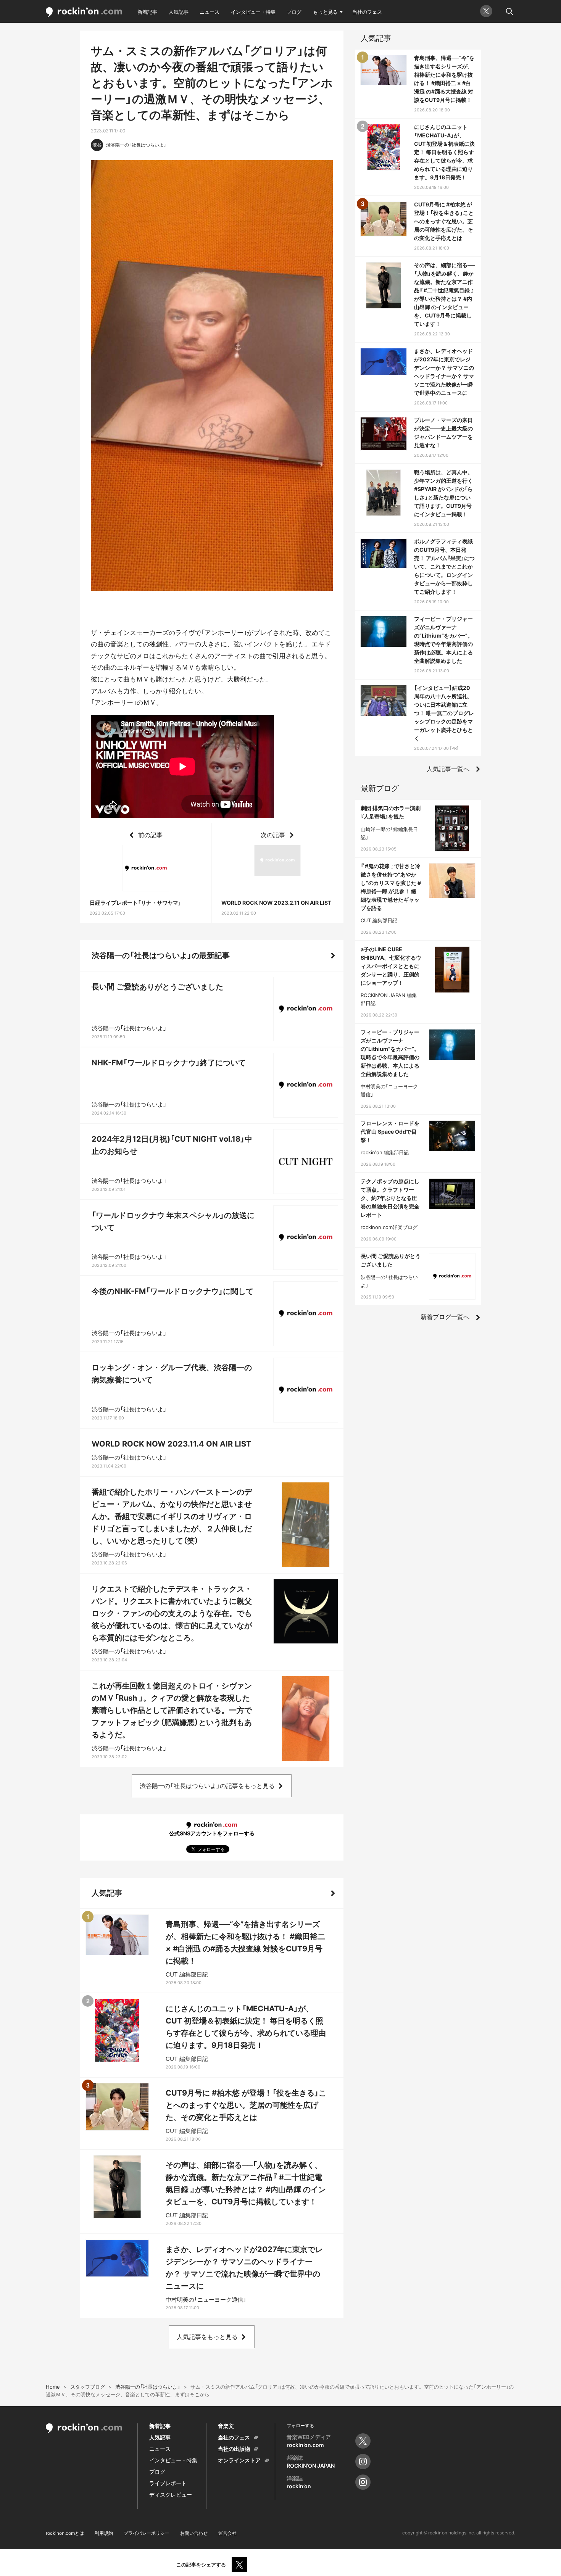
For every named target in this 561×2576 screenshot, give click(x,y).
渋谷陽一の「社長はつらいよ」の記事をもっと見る (207, 1786)
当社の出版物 (234, 2449)
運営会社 (227, 2533)
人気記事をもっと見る (207, 2337)
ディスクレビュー (171, 2495)
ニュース (210, 12)
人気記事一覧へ (448, 769)
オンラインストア (239, 2460)
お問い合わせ (194, 2533)
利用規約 (104, 2533)
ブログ (294, 12)
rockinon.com (84, 12)
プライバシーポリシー (147, 2533)
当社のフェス (367, 12)
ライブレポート (168, 2483)
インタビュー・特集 (253, 12)
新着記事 (147, 12)
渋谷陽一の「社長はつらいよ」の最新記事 (161, 955)
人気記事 (179, 12)
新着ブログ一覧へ (445, 1317)
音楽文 (226, 2426)
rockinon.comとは (65, 2533)
